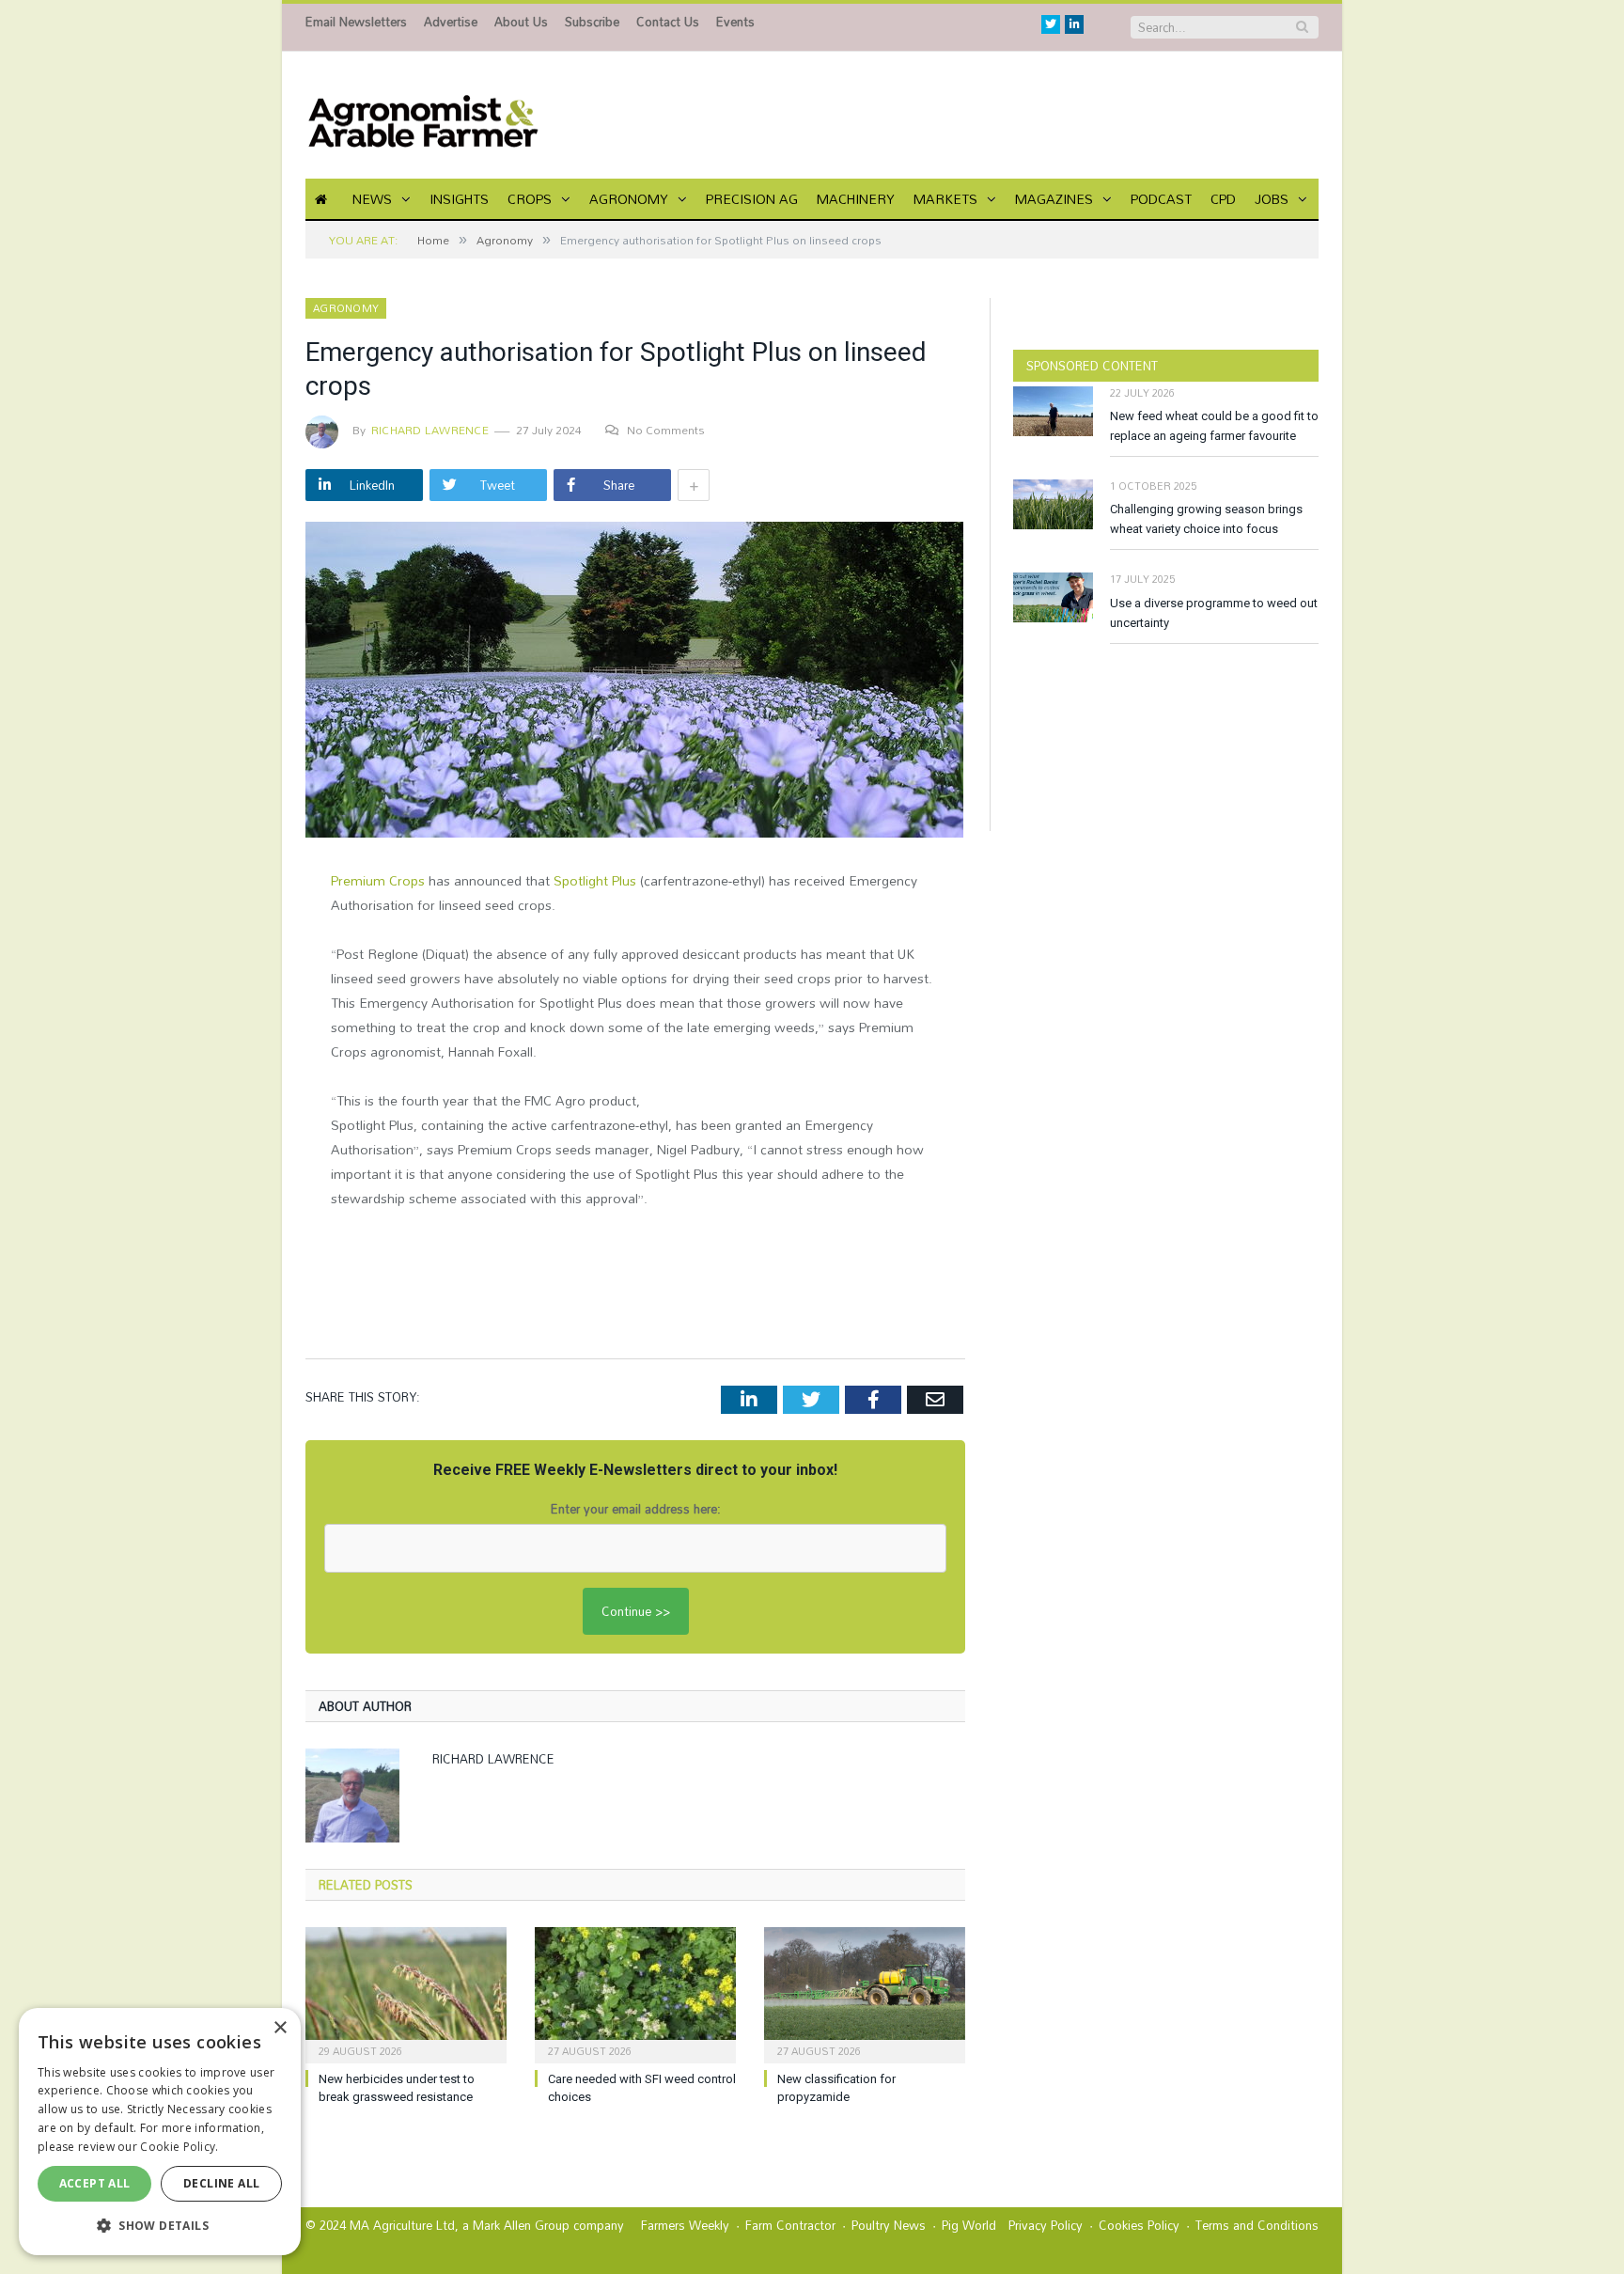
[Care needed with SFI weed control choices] (635, 1993)
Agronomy (629, 199)
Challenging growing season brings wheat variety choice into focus (1206, 519)
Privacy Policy (1046, 2225)
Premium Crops (378, 880)
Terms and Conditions (1257, 2225)
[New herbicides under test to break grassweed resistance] (406, 1993)
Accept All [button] (95, 2183)
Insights (459, 199)
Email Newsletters (356, 22)
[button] (160, 2225)
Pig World (969, 2225)
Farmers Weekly (685, 2225)
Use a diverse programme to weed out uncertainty (1214, 613)
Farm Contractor (790, 2225)
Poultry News (889, 2225)
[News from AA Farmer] (423, 115)
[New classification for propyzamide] (865, 1993)
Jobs (1272, 199)
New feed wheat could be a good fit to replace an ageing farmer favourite (1214, 426)
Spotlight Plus (595, 880)
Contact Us (668, 22)
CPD (1223, 199)
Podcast (1161, 199)
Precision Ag (752, 199)
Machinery (856, 199)
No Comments (666, 430)
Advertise (451, 22)
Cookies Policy (1139, 2225)
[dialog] (160, 2132)
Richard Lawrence (430, 430)
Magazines (1054, 199)
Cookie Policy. (179, 2147)
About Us (521, 22)
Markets (945, 199)
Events (735, 22)
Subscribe (592, 22)
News (372, 199)
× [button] (280, 2028)
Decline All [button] (221, 2183)
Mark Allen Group (521, 2225)
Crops (530, 199)
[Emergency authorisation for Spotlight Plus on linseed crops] (635, 682)
